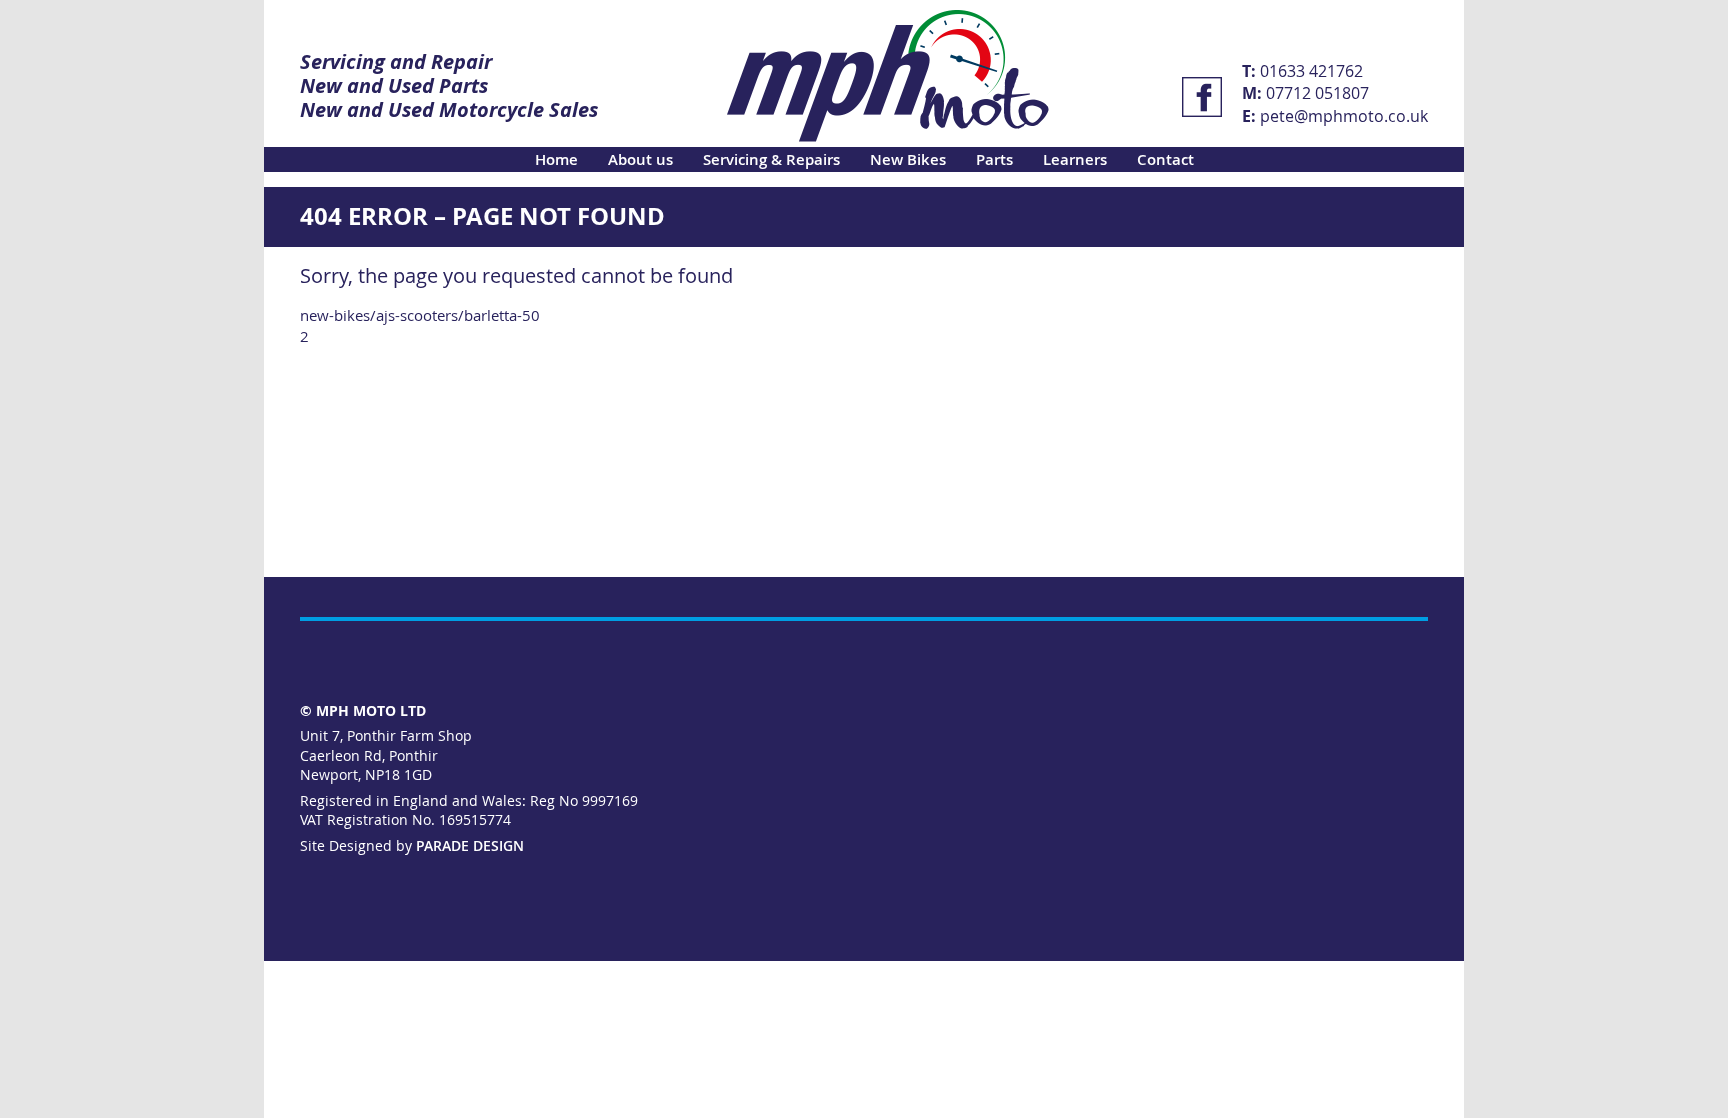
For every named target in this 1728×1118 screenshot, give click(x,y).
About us (640, 159)
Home (556, 159)
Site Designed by (412, 845)
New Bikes (908, 159)
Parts (994, 159)
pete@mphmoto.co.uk (1344, 116)
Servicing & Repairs (771, 159)
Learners (1075, 159)
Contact (1165, 159)
